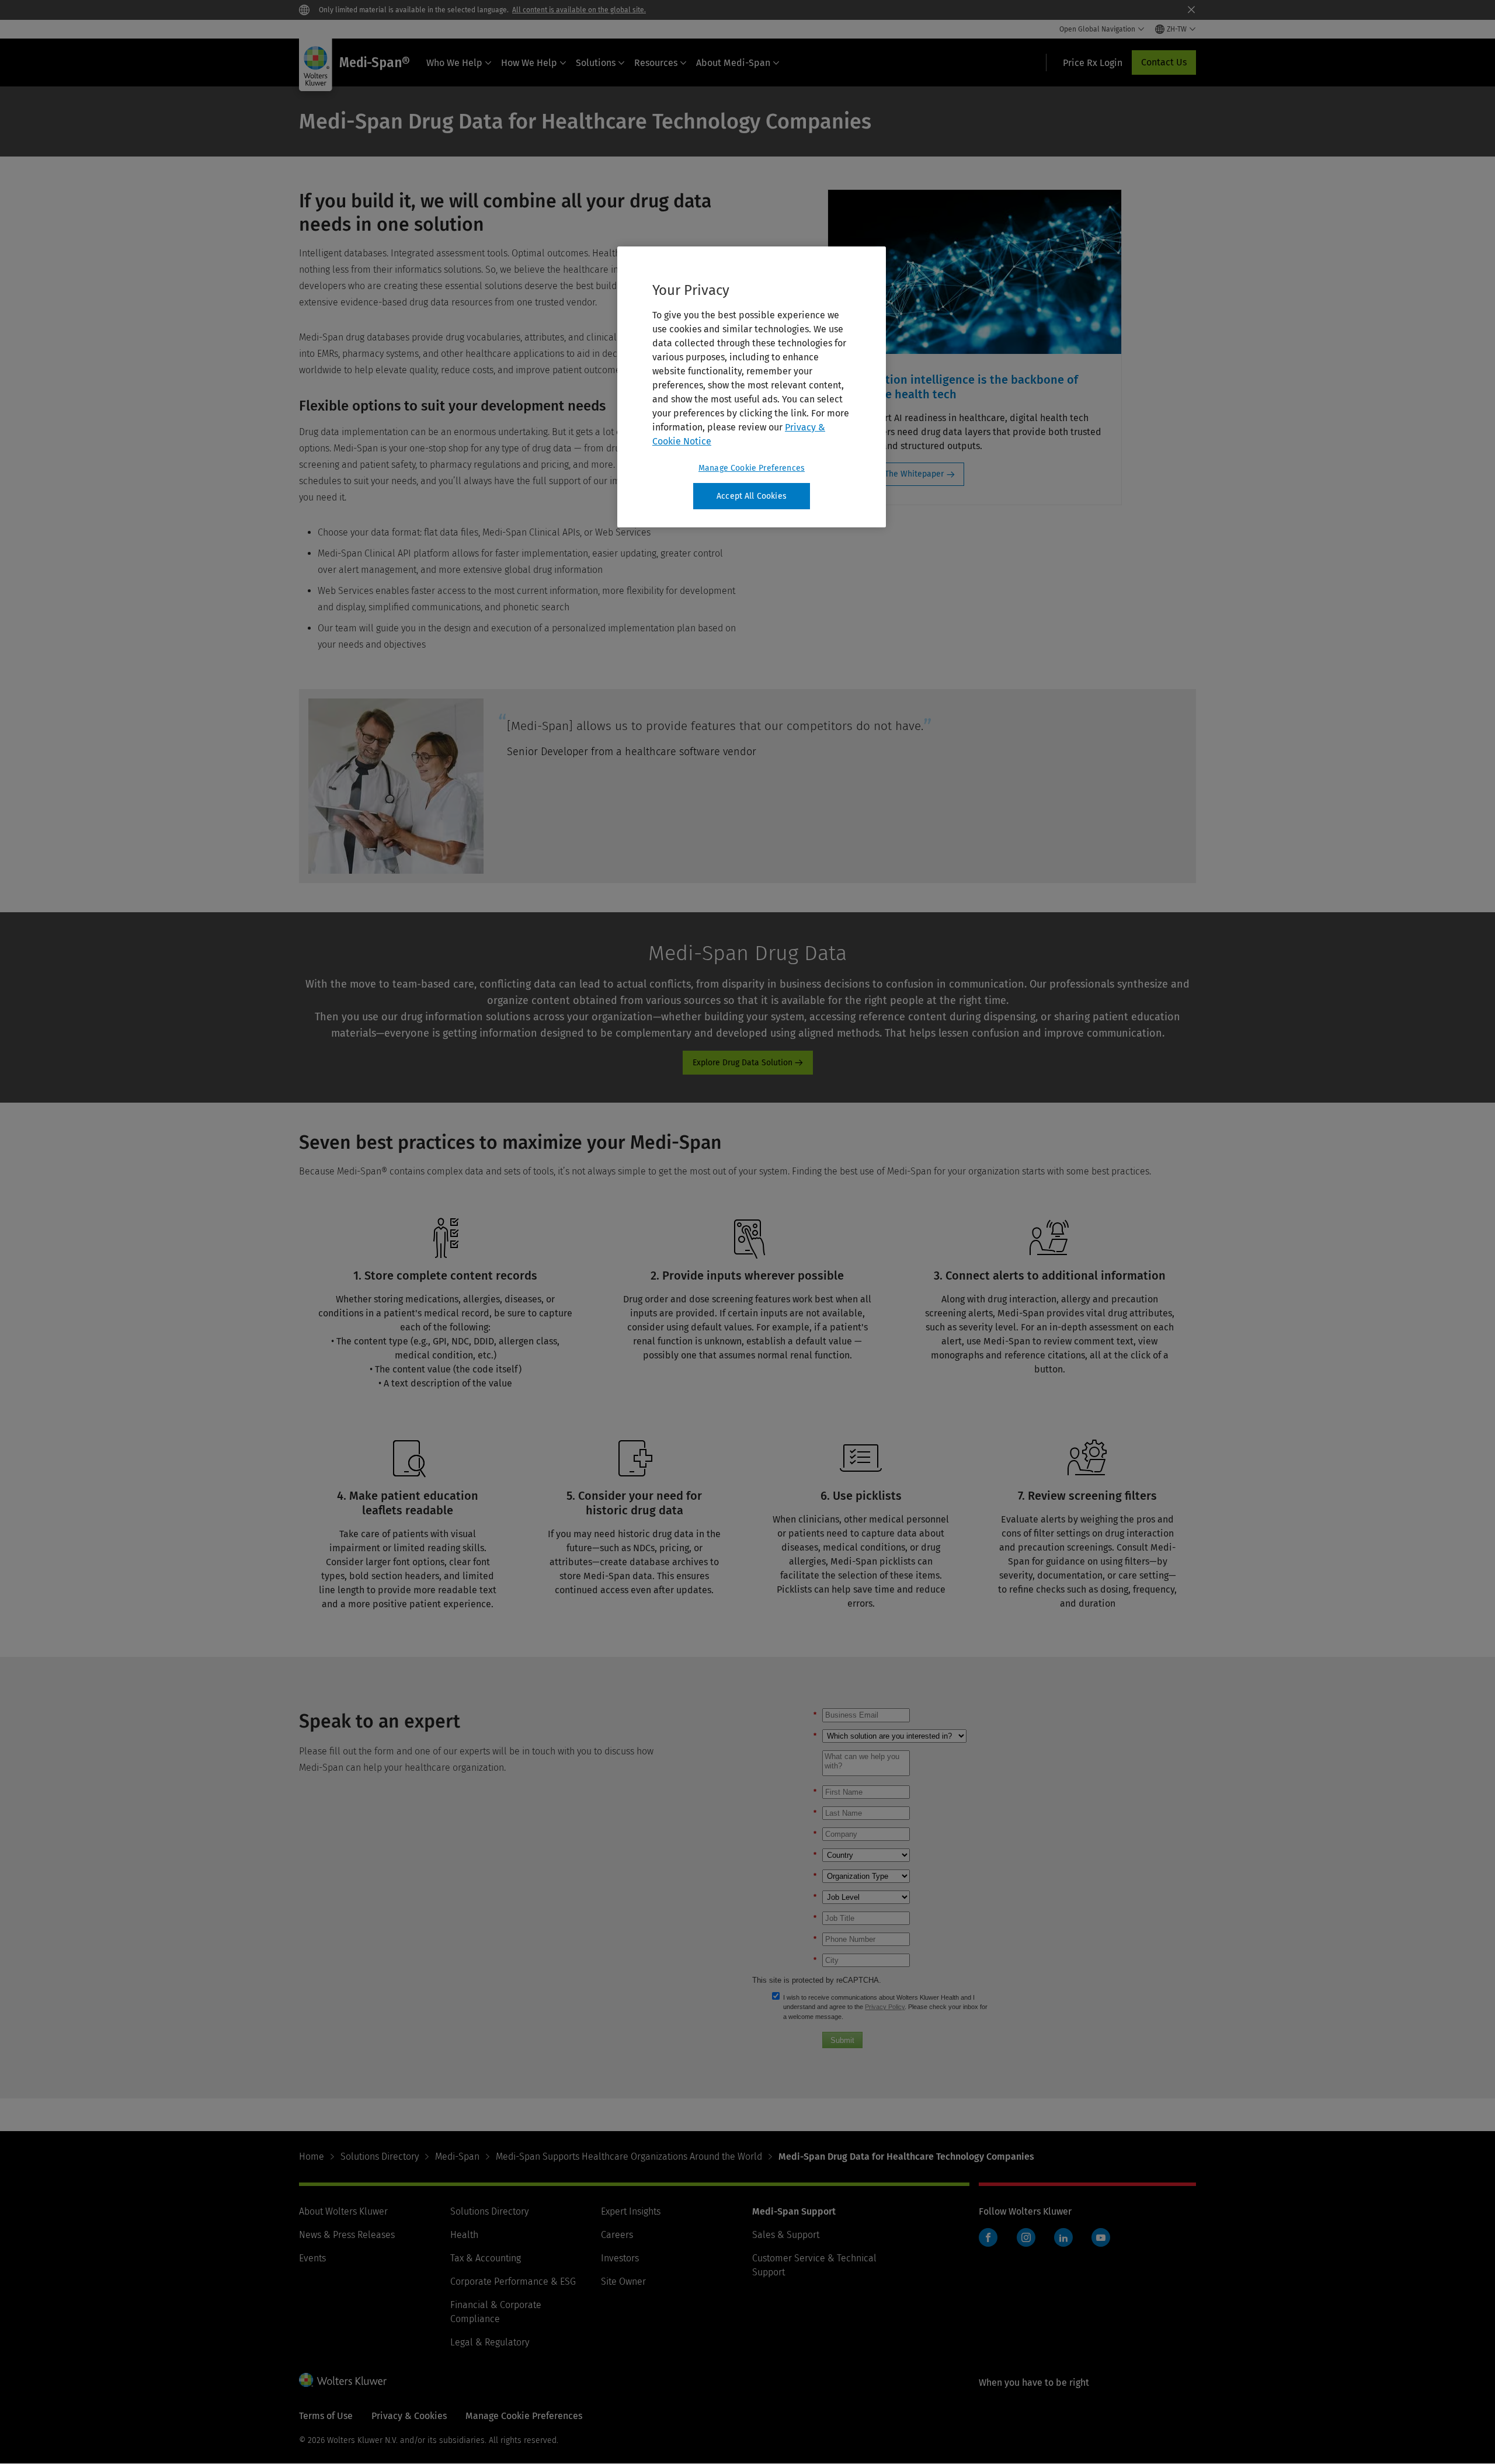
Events (312, 2258)
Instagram (1026, 2237)
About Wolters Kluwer (343, 2211)
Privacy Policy (885, 2007)
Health (464, 2235)
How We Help (529, 63)
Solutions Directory (380, 2157)
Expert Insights (631, 2211)
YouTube (1101, 2237)
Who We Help (454, 63)
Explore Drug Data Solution (743, 1063)
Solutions (596, 63)
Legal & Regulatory (490, 2342)
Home (312, 2157)
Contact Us (1164, 62)
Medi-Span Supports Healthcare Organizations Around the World (629, 2157)
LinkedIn (1063, 2237)
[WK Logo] (343, 2380)
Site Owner (623, 2281)
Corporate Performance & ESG (513, 2281)
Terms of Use (326, 2416)
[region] (752, 387)
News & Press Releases (347, 2235)
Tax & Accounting (486, 2258)
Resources (656, 63)
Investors (620, 2258)
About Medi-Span (733, 63)
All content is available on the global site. (579, 10)
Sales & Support (786, 2235)
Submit (842, 2040)
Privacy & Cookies (409, 2416)
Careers (617, 2235)
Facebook (988, 2237)
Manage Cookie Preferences (752, 468)
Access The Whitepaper (900, 474)
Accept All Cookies (752, 496)
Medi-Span (457, 2157)
